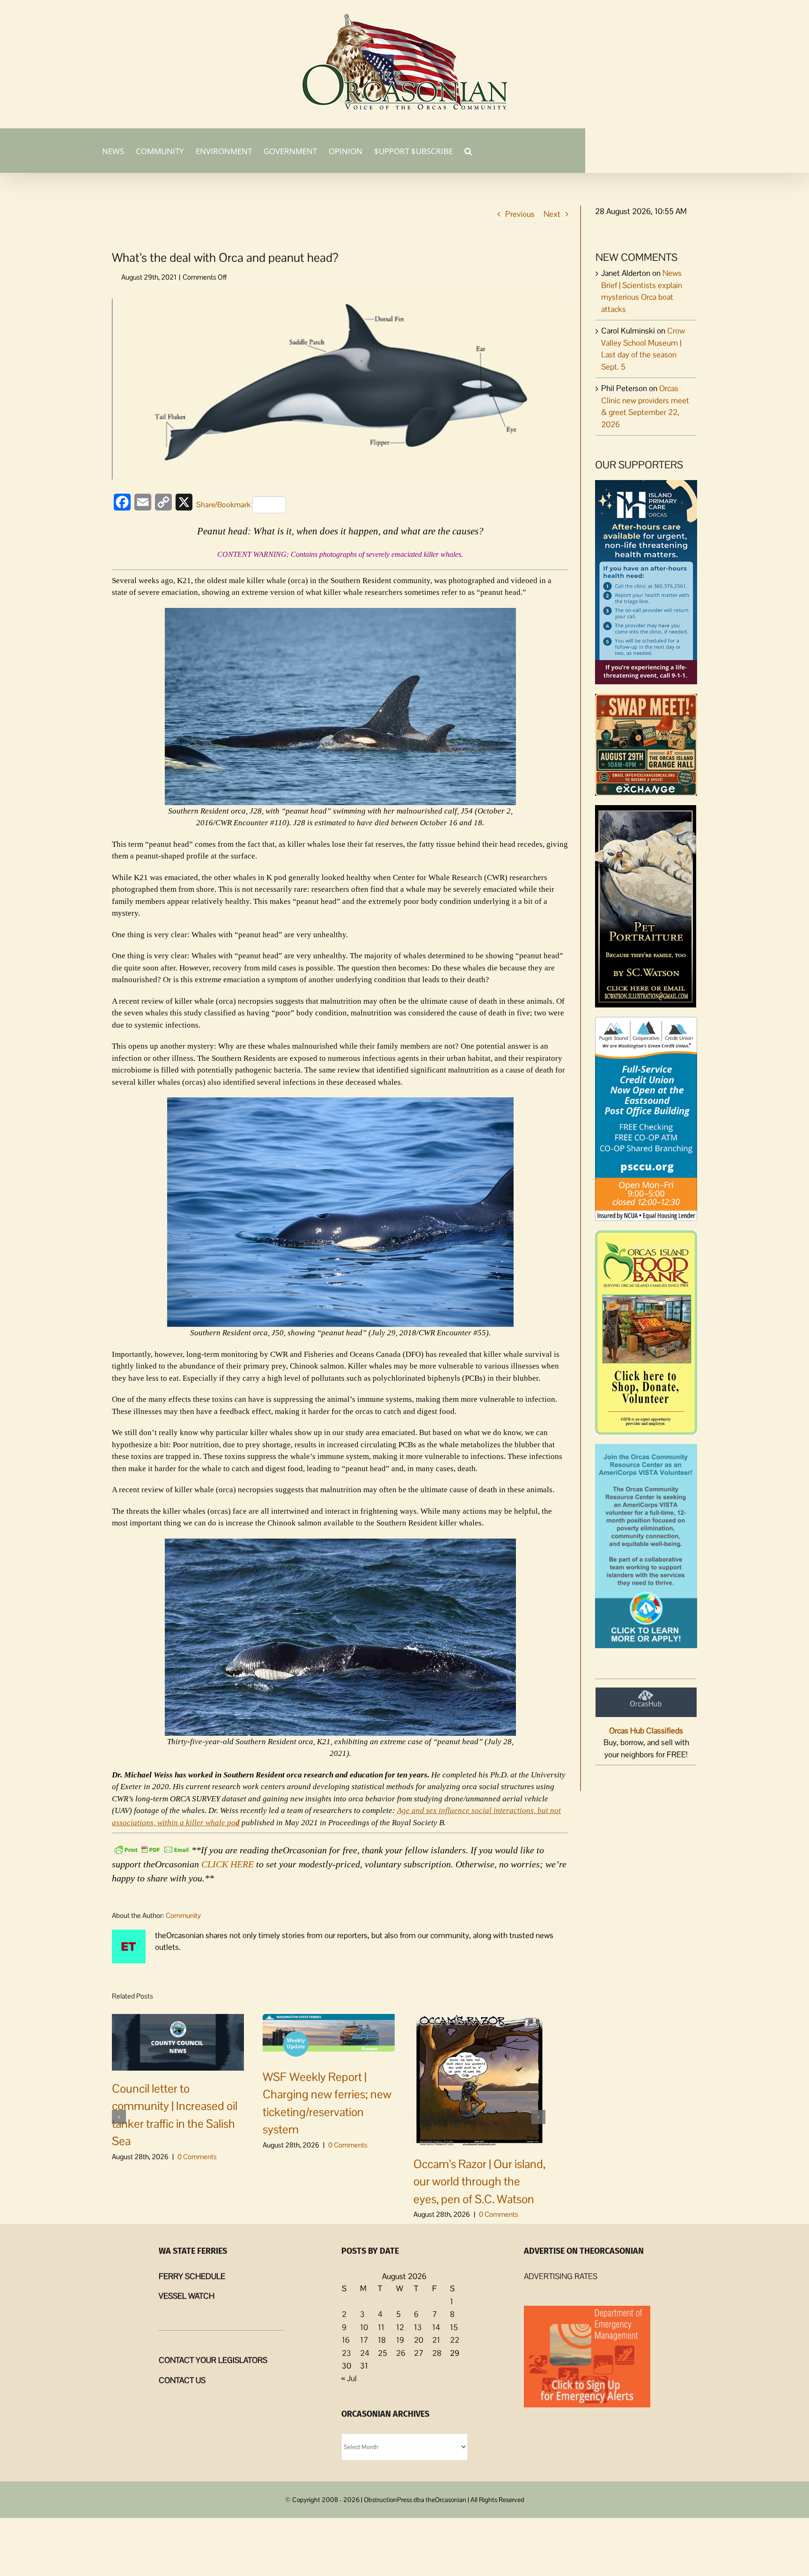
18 (382, 2340)
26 (401, 2353)
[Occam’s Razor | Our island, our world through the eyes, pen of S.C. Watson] (479, 2079)
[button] (468, 150)
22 (455, 2340)
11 (381, 2327)
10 (364, 2327)
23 (346, 2353)
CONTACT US (182, 2380)
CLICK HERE (228, 1864)
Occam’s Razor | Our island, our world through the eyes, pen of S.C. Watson (479, 2181)
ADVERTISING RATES (561, 2276)
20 (419, 2340)
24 (365, 2353)
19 (400, 2340)
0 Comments (197, 2157)
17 (364, 2340)
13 (418, 2327)
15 (454, 2327)
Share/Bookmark (223, 505)
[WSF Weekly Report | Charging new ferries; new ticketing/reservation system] (329, 2036)
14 (436, 2327)
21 (436, 2340)
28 (437, 2353)
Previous (520, 214)
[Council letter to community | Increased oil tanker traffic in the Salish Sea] (178, 2042)
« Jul (349, 2378)
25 (382, 2353)
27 (419, 2353)
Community (183, 1915)
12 (400, 2327)
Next (552, 214)
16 (346, 2340)
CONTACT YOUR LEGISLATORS (213, 2360)
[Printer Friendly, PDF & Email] (152, 1849)
